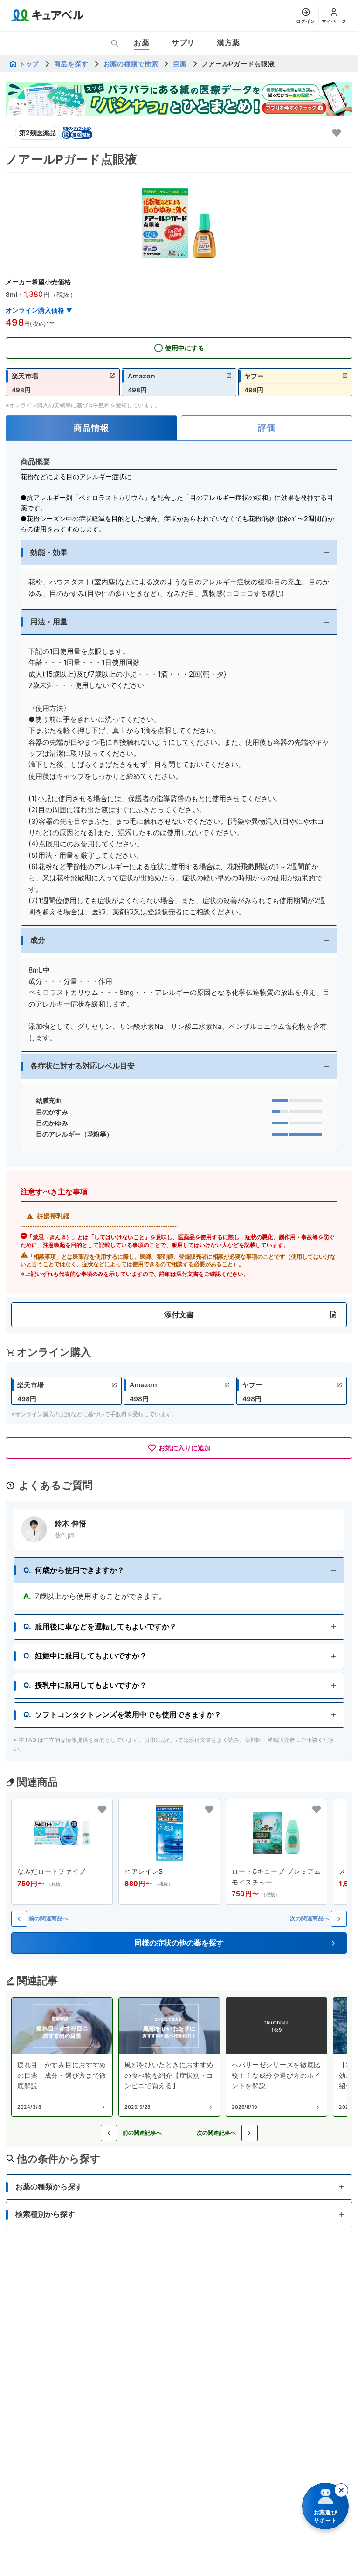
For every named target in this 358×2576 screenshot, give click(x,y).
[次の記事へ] (250, 2133)
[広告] (179, 99)
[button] (179, 552)
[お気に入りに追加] (337, 133)
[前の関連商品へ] (19, 1919)
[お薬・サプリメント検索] (115, 43)
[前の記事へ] (109, 2133)
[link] (63, 382)
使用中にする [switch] (185, 348)
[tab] (91, 428)
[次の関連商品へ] (339, 1919)
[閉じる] (341, 2490)
